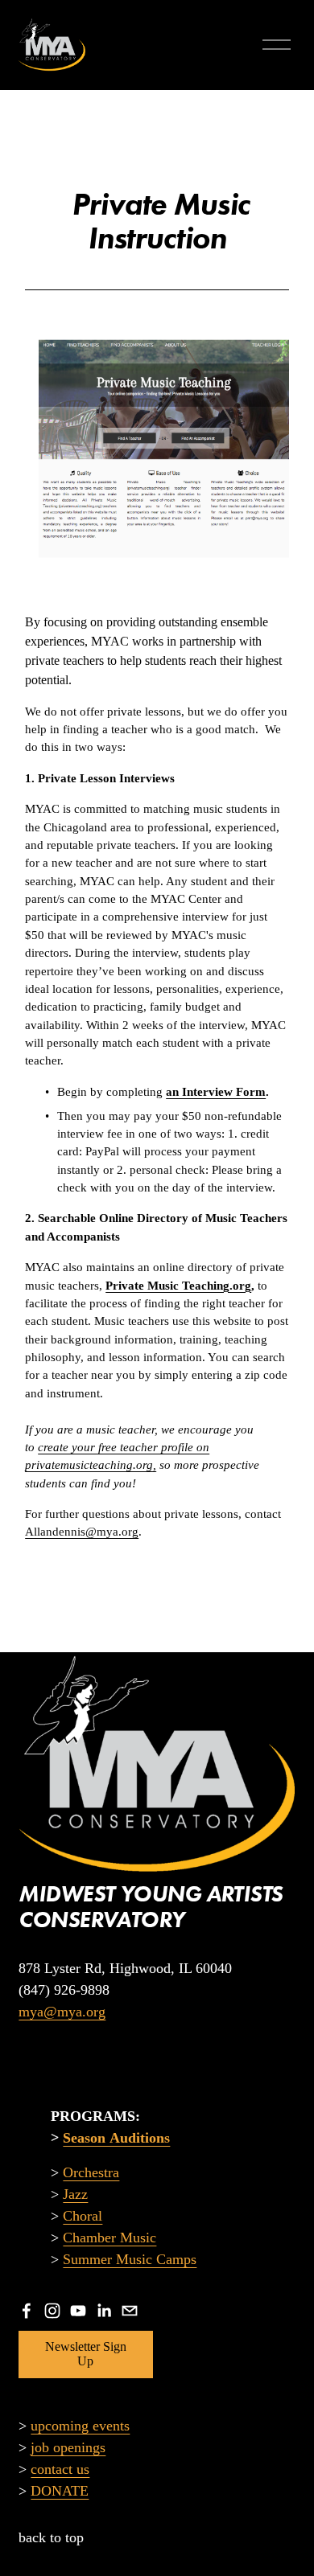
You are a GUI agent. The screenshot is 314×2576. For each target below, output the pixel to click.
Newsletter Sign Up (86, 2354)
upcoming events (80, 2426)
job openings (68, 2447)
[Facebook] (27, 2311)
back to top (51, 2537)
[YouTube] (78, 2311)
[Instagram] (52, 2311)
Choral (83, 2216)
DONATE (60, 2491)
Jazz (75, 2194)
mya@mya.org (62, 2012)
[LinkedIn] (104, 2311)
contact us (60, 2469)
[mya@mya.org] (130, 2311)
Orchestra (91, 2172)
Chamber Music (109, 2238)
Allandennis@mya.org (82, 1532)
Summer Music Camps (130, 2259)
